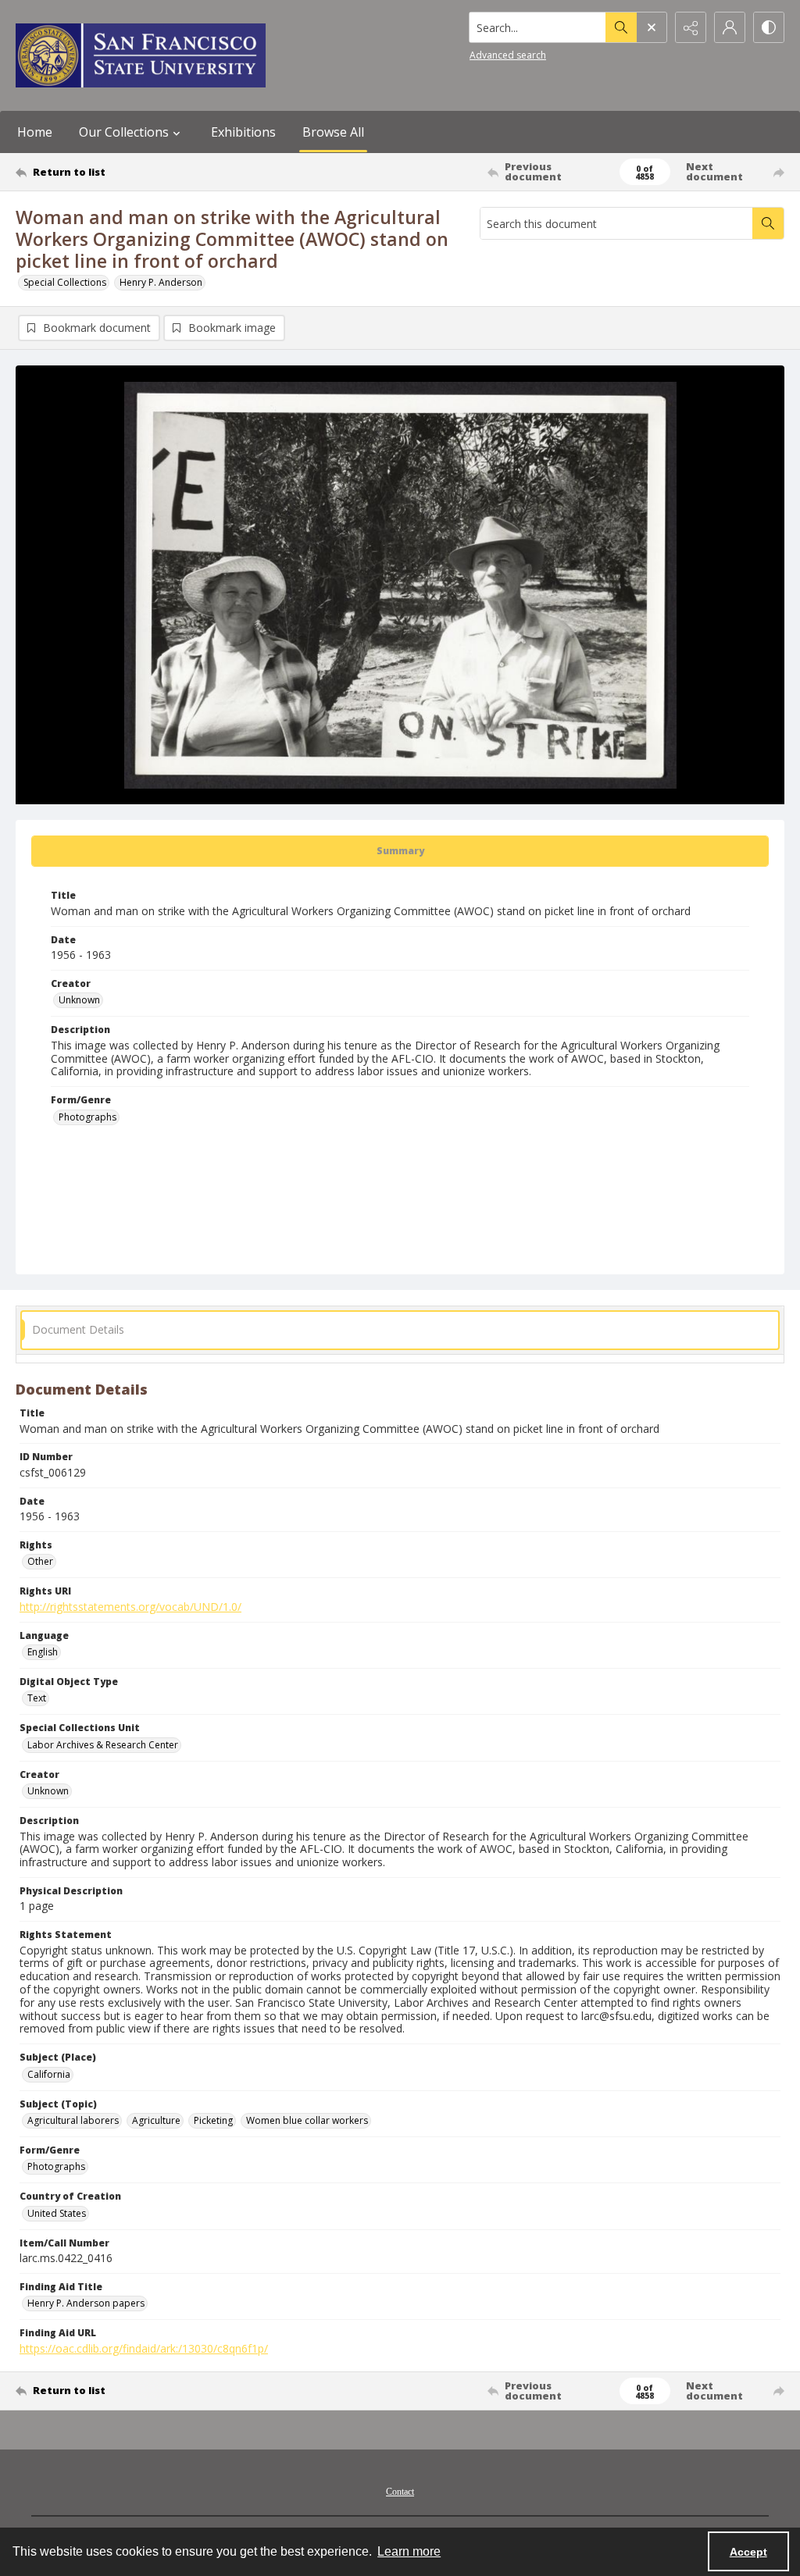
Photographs (87, 1117)
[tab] (400, 851)
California (49, 2074)
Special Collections (65, 282)
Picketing (213, 2120)
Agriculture (156, 2120)
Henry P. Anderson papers (86, 2303)
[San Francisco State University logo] (141, 55)
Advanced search (508, 55)
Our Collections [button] (124, 132)
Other (40, 1561)
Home (35, 132)
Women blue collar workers (307, 2120)
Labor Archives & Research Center (103, 1745)
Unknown (79, 1000)
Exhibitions (243, 132)
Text (37, 1698)
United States (57, 2213)
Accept (748, 2552)
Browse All (333, 132)
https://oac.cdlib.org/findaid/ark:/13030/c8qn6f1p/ (144, 2348)
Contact (400, 2492)
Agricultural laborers (73, 2120)
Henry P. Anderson (161, 282)
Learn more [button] (409, 2551)
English (43, 1652)
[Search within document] (768, 223)
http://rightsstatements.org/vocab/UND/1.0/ (130, 1607)
